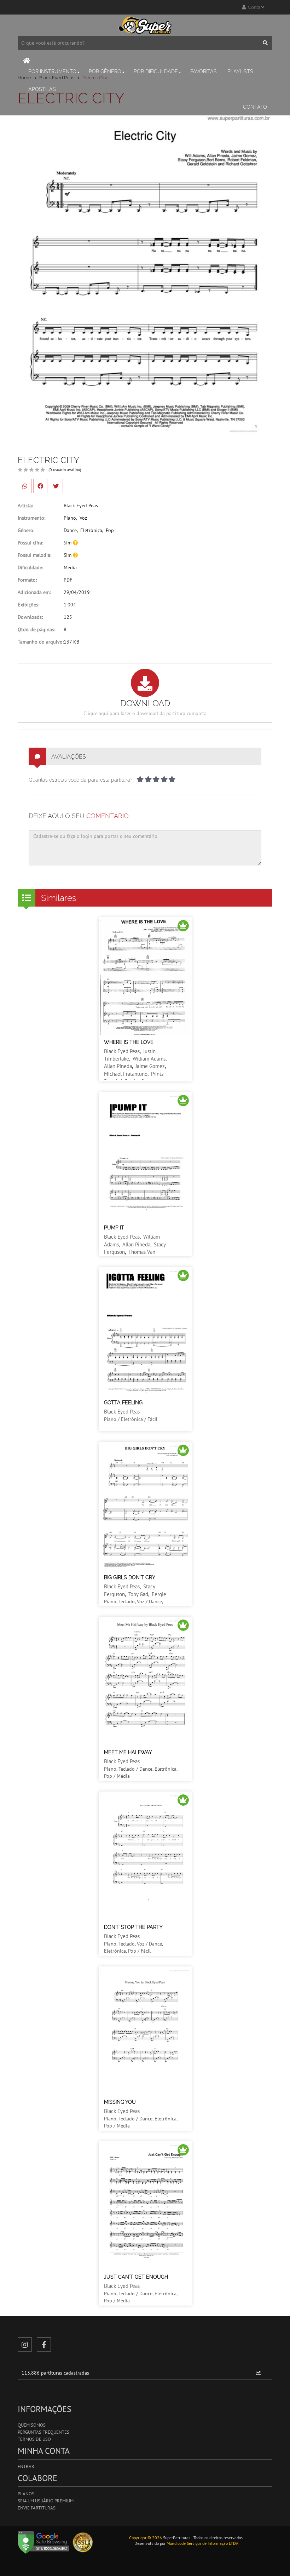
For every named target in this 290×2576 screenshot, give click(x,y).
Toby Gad (138, 1594)
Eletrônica (91, 530)
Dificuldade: (30, 567)
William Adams (149, 1059)
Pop (110, 530)
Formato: (27, 580)
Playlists (240, 72)
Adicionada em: (34, 592)
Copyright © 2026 (146, 2538)
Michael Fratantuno (126, 1074)
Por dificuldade (156, 72)
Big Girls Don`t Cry (130, 1577)
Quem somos (32, 2425)
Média (70, 567)
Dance (70, 530)
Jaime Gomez (150, 1066)
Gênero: (26, 530)
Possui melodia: (34, 555)
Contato (255, 107)
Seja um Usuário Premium (46, 2501)
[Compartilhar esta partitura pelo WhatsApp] (25, 486)
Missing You (120, 2102)
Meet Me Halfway (128, 1752)
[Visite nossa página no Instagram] (25, 2344)
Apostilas (42, 89)
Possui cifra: (30, 543)
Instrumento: (31, 518)
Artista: (25, 506)
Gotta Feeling (123, 1403)
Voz (83, 518)
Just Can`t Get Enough (136, 2277)
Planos (26, 2494)
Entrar (26, 2466)
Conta (254, 7)
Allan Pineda (118, 1066)
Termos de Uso (34, 2439)
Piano (70, 518)
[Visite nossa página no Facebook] (44, 2344)
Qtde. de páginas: (36, 629)
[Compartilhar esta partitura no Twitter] (56, 486)
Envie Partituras (37, 2508)
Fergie (159, 1594)
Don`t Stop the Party (133, 1927)
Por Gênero (105, 72)
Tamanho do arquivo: (41, 642)
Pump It (114, 1228)
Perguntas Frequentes (43, 2432)
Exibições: (28, 605)
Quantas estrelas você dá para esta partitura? (81, 780)
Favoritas (204, 72)
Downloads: (30, 617)
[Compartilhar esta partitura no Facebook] (40, 486)
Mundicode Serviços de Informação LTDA (202, 2543)
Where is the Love (129, 1042)
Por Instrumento (52, 72)
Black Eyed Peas (81, 506)
